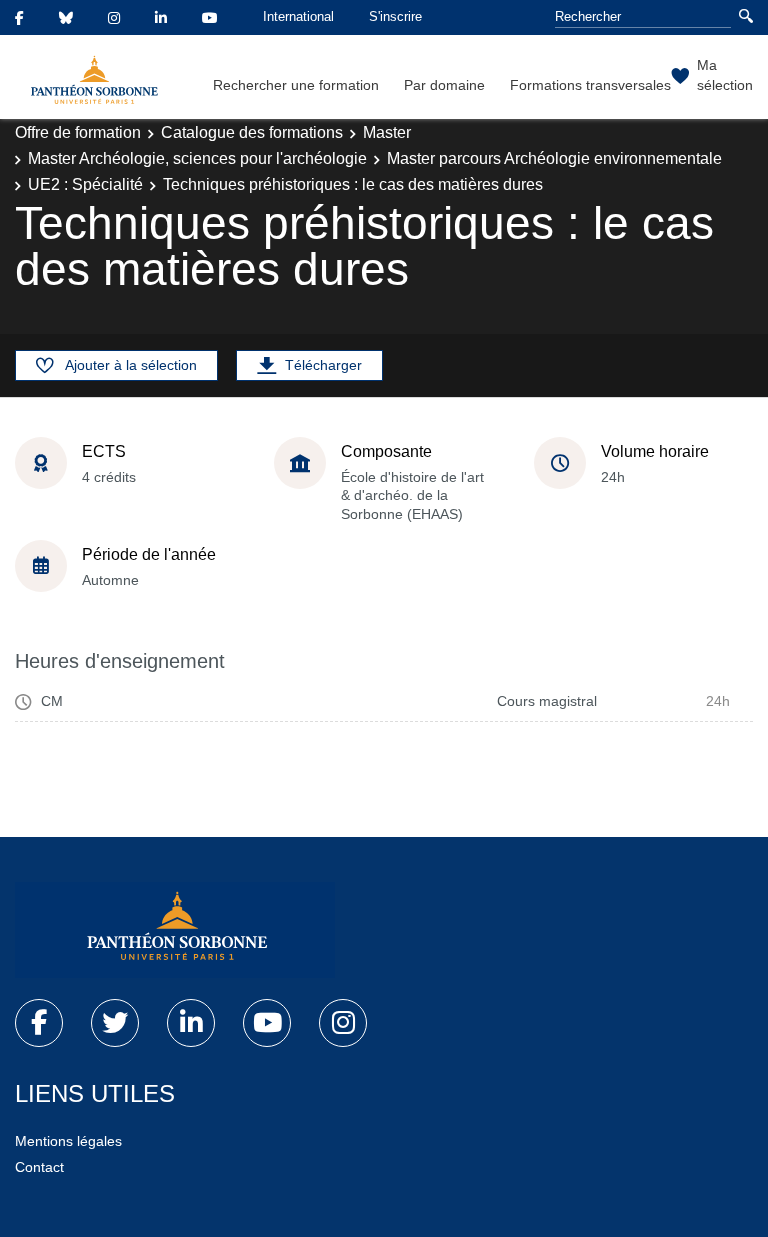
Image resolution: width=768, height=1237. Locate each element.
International (298, 16)
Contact (39, 1167)
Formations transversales (590, 85)
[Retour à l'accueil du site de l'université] (175, 930)
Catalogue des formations (252, 132)
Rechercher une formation (296, 85)
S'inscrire (395, 16)
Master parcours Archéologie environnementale (554, 158)
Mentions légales (68, 1141)
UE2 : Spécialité (85, 184)
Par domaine (444, 85)
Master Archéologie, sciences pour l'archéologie (197, 158)
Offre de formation (78, 132)
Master (387, 132)
